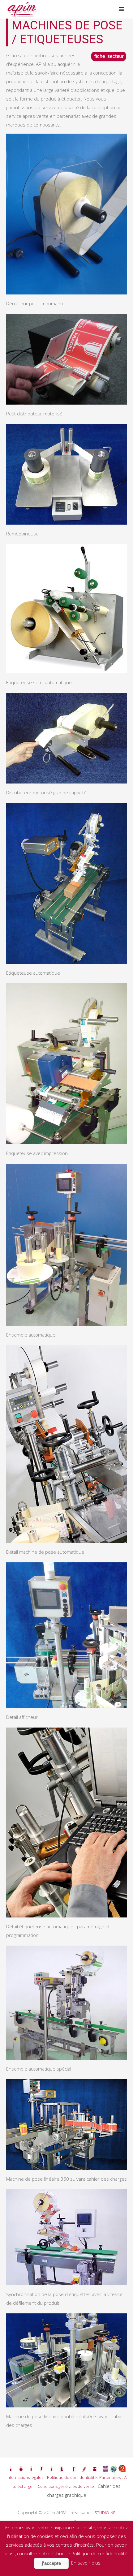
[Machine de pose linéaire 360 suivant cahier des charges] (66, 2125)
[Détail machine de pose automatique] (66, 1444)
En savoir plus (86, 2563)
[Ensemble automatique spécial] (66, 2003)
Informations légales (25, 2477)
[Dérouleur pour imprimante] (66, 214)
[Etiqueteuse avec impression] (66, 1064)
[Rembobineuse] (66, 474)
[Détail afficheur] (66, 1635)
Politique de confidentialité (72, 2477)
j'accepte (51, 2563)
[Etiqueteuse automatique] (66, 883)
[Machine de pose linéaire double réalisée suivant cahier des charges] (66, 2360)
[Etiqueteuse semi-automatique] (66, 609)
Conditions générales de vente (66, 2486)
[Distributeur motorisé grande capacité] (66, 738)
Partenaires (110, 2477)
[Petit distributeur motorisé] (66, 359)
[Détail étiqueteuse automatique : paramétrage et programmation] (66, 1823)
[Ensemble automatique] (66, 1245)
